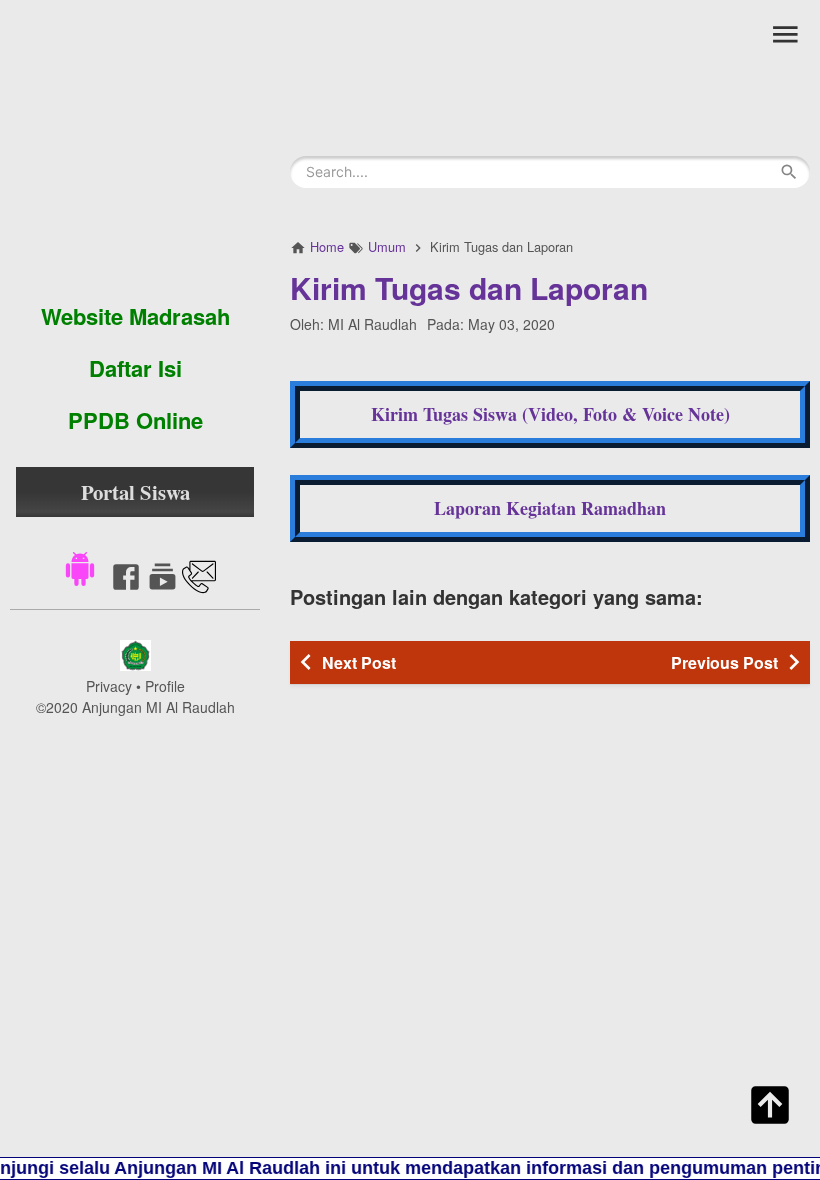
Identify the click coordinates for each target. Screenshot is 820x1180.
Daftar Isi (135, 368)
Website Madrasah (135, 316)
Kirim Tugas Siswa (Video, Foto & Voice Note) (550, 414)
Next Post (359, 662)
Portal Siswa (135, 492)
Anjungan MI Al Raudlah (158, 707)
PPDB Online (135, 420)
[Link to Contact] (199, 587)
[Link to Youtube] (162, 587)
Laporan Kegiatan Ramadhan (550, 508)
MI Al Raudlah (372, 324)
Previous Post (724, 662)
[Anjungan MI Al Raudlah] (135, 145)
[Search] (789, 172)
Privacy (109, 686)
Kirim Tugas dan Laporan (469, 287)
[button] (80, 566)
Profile (165, 686)
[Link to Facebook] (126, 587)
